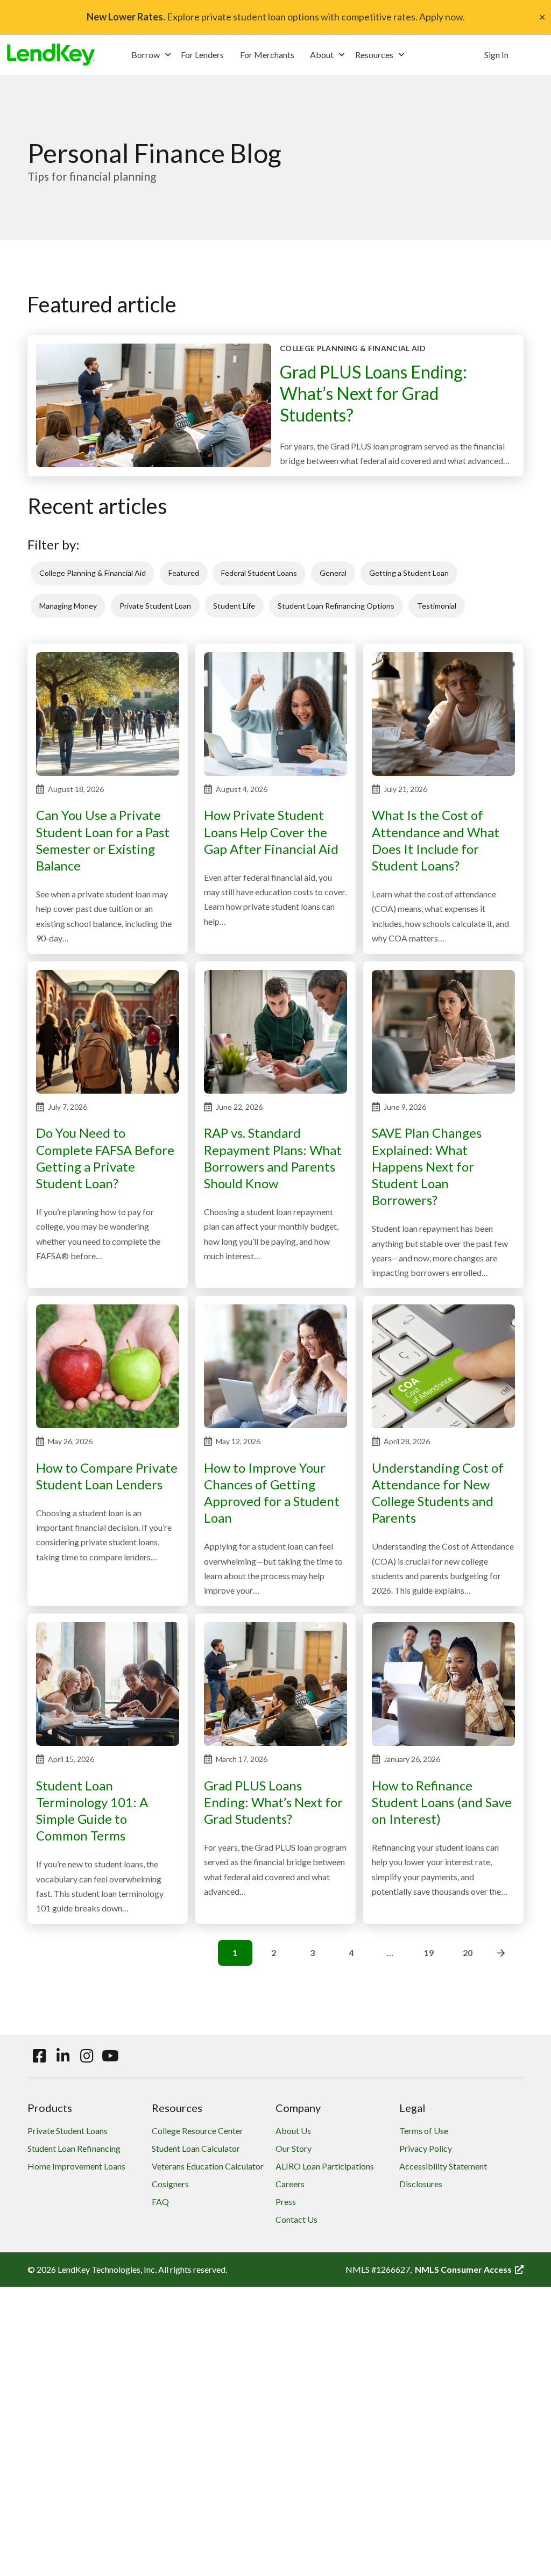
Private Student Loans (68, 2131)
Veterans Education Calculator (208, 2166)
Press (286, 2202)
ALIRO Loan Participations (325, 2166)
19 (429, 1953)
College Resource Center (197, 2131)
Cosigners (170, 2184)
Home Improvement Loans (76, 2166)
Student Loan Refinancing (74, 2148)
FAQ (160, 2202)
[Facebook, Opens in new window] (39, 2056)
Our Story (294, 2148)
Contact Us (296, 2219)
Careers (290, 2184)
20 (468, 1953)
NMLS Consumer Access (469, 2269)
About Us (293, 2131)
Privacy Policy (426, 2148)
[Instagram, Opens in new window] (87, 2056)
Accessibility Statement (443, 2166)
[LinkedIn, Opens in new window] (63, 2056)
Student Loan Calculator (196, 2148)
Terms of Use (424, 2131)
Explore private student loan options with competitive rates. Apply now (275, 17)
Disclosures (421, 2184)
